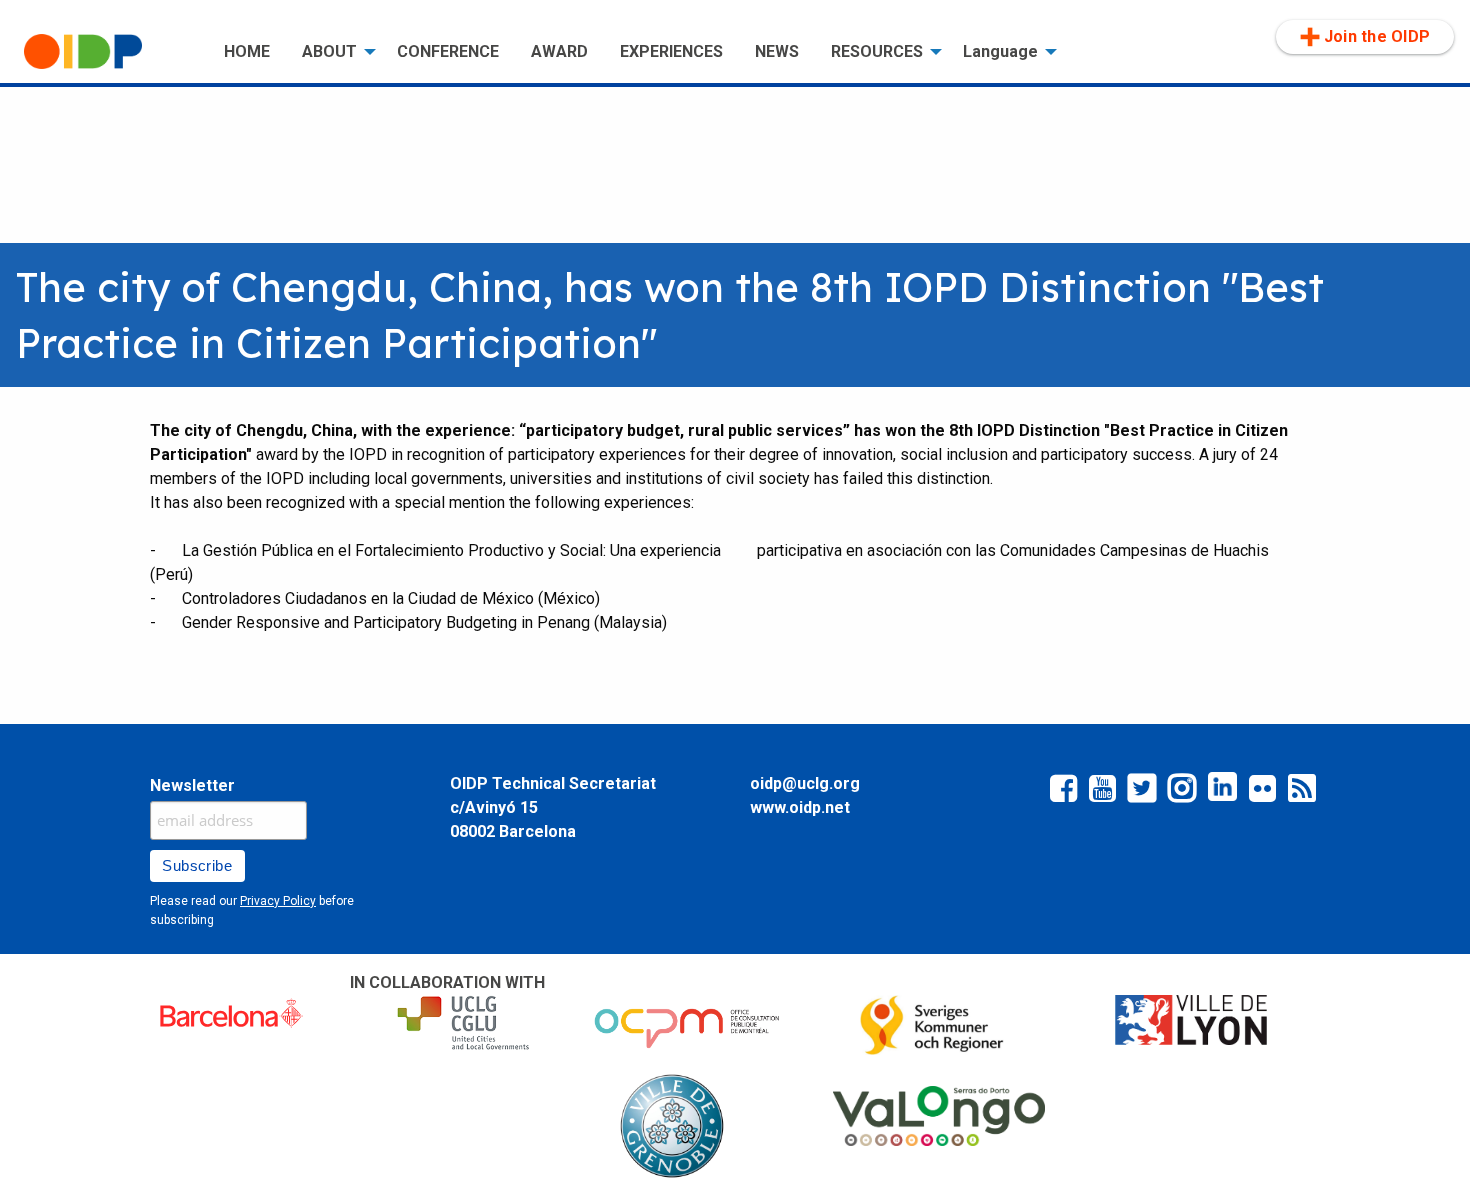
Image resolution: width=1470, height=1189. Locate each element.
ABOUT (329, 51)
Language (1000, 51)
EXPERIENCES (671, 51)
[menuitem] (108, 52)
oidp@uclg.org (805, 783)
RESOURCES (877, 51)
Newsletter (192, 785)
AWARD (559, 51)
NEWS (777, 51)
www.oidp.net (800, 807)
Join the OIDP (1377, 36)
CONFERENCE (448, 51)
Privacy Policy (278, 901)
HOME (247, 51)
